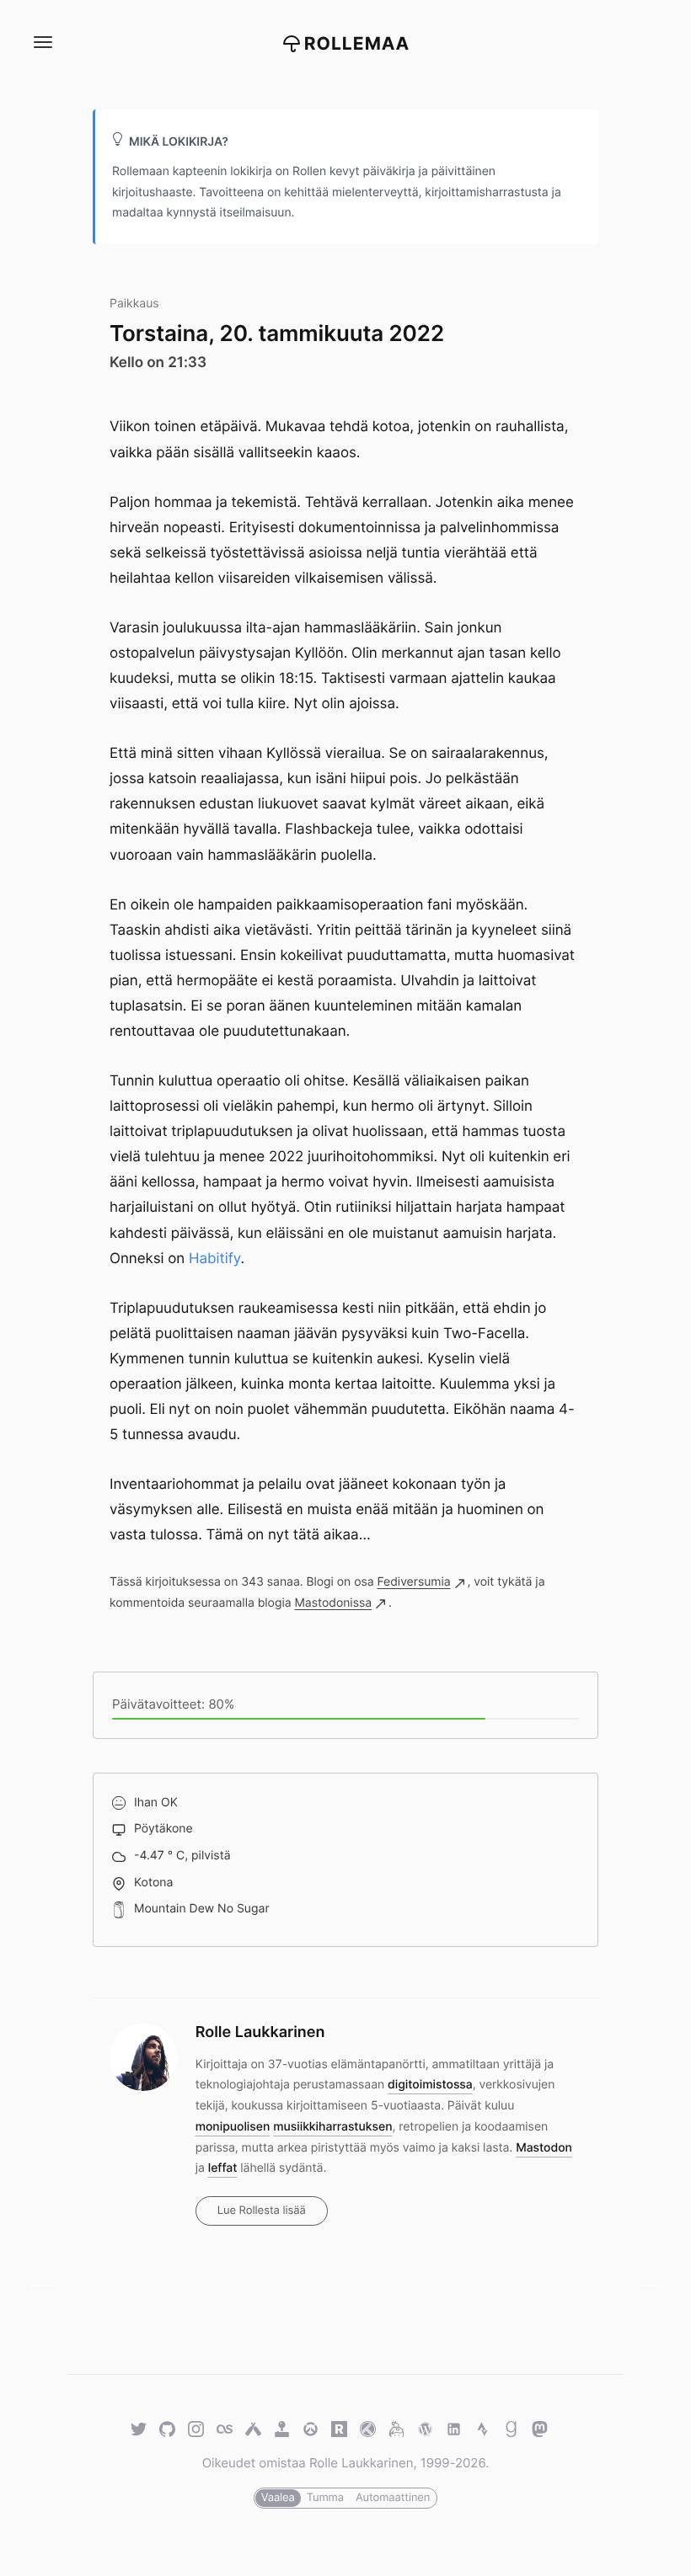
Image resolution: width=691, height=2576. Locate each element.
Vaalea (278, 2498)
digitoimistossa (430, 2085)
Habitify (215, 1259)
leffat (223, 2168)
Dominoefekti (643, 2285)
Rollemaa (357, 44)
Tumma (325, 2498)
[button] (42, 43)
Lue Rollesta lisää (262, 2211)
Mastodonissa (333, 1603)
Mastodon (544, 2148)
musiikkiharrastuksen (332, 2127)
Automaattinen (393, 2498)
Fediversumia (413, 1582)
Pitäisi (48, 2285)
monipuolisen (233, 2127)
